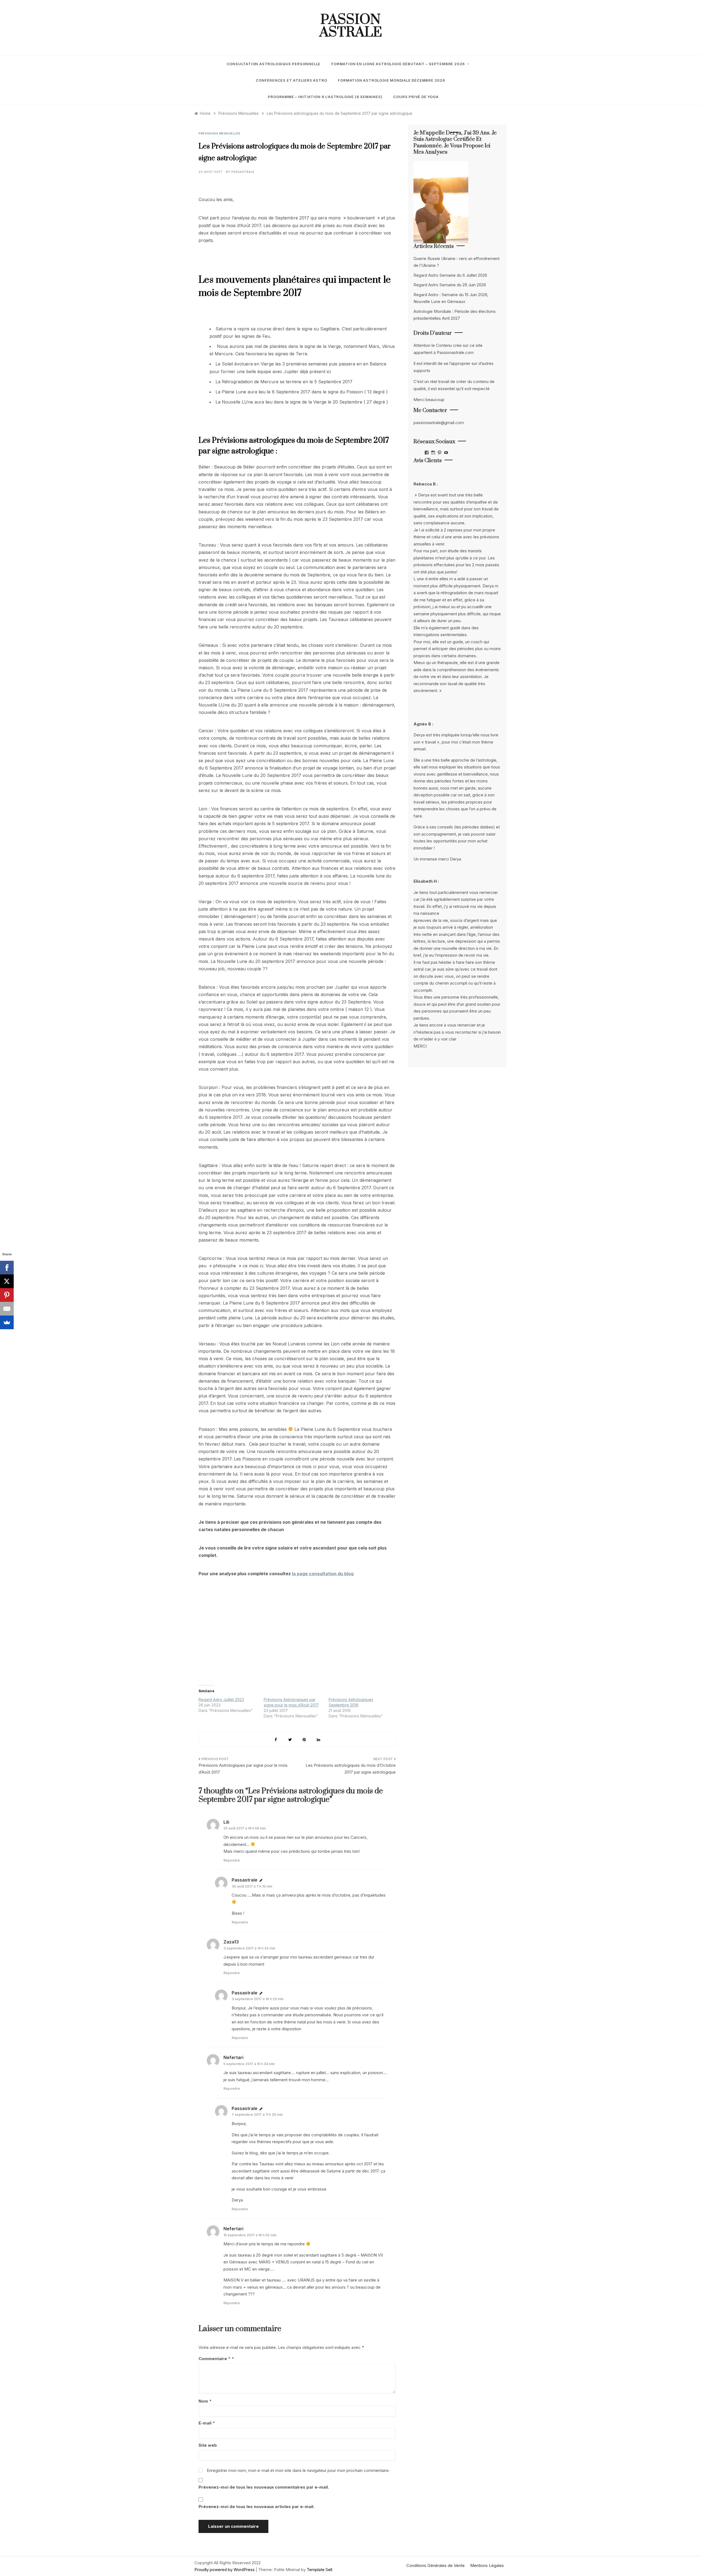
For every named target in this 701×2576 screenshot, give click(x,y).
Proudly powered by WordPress (225, 2570)
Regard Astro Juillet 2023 (221, 1699)
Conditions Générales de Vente (436, 2565)
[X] (7, 1281)
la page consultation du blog (323, 1574)
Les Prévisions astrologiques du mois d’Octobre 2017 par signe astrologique (351, 1769)
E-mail (207, 2423)
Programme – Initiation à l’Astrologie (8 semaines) (325, 97)
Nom (205, 2401)
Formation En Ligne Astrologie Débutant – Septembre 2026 (398, 64)
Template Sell (319, 2570)
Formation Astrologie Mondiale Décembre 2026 (391, 80)
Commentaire (215, 2359)
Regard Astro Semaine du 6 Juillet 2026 (450, 275)
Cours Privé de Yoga (416, 97)
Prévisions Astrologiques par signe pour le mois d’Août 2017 (243, 1769)
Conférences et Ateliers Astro (291, 80)
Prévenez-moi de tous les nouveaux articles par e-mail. (256, 2507)
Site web (208, 2445)
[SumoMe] (7, 1322)
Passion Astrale (351, 26)
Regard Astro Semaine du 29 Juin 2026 (450, 285)
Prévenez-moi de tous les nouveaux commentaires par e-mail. (264, 2487)
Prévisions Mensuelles (219, 133)
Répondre (232, 1860)
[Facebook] (7, 1268)
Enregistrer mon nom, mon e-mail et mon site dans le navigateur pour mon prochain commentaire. (298, 2470)
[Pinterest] (7, 1295)
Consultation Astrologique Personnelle (274, 64)
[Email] (7, 1309)
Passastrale (243, 172)
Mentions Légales (487, 2565)
